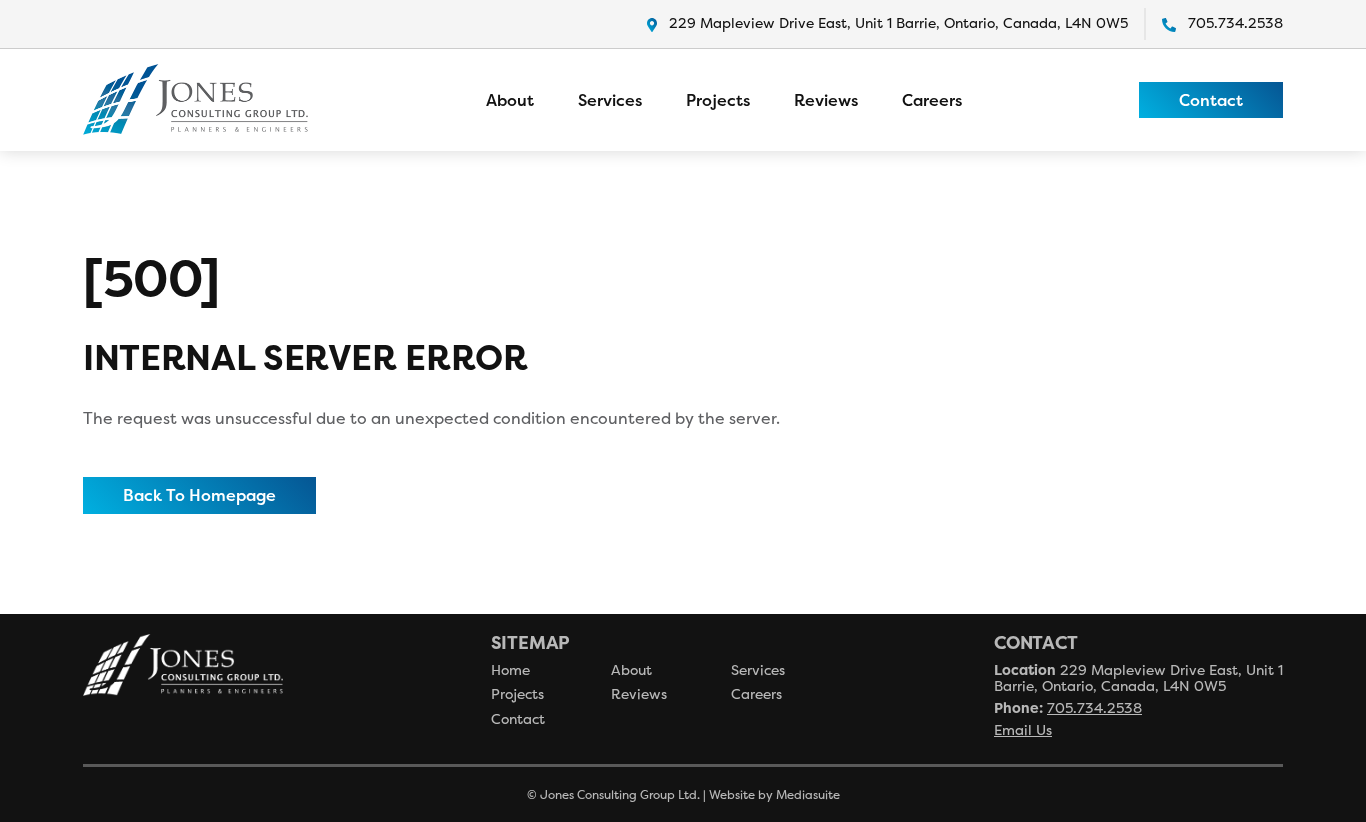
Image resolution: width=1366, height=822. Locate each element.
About (510, 100)
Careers (932, 100)
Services (610, 100)
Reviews (826, 100)
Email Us (1023, 729)
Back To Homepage (199, 495)
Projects (718, 100)
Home (510, 669)
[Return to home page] (195, 99)
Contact (1211, 99)
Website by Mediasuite (774, 794)
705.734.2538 (1235, 22)
